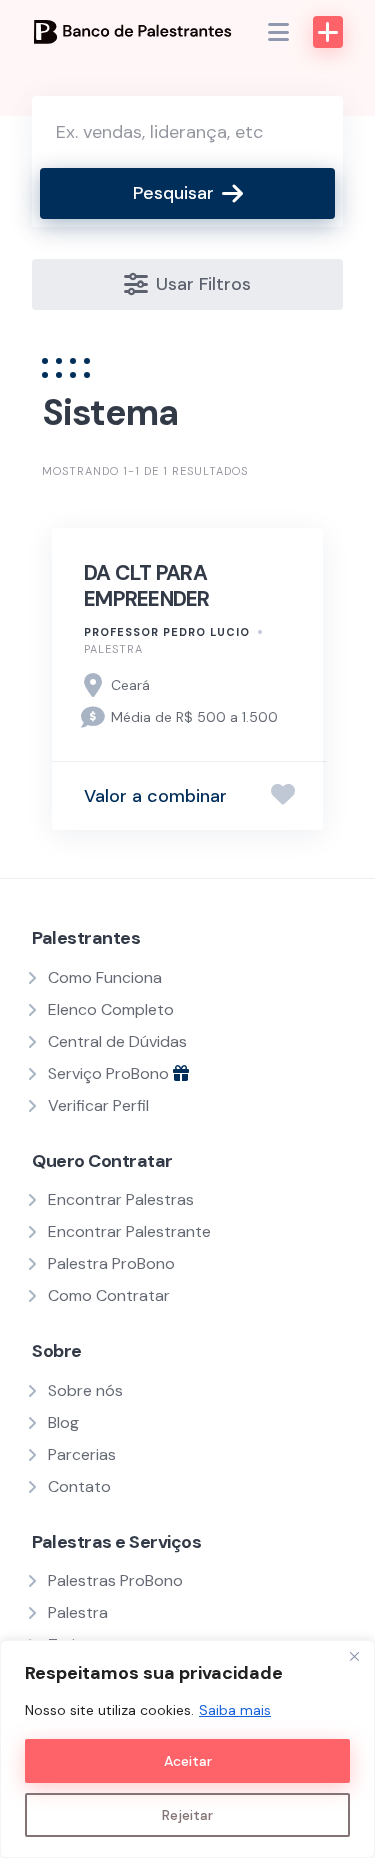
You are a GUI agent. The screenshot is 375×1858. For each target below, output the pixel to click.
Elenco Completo (111, 1009)
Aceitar (188, 1761)
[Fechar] (354, 1657)
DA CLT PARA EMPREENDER (147, 586)
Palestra (113, 649)
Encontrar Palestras (121, 1199)
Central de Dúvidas (117, 1041)
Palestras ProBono (115, 1580)
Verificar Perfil (98, 1105)
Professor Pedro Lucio (167, 632)
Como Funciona (105, 977)
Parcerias (82, 1454)
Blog (63, 1422)
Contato (79, 1486)
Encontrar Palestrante (129, 1231)
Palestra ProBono (111, 1263)
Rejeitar (187, 1815)
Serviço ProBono (110, 1073)
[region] (187, 1749)
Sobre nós (85, 1390)
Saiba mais (235, 1710)
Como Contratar (109, 1295)
